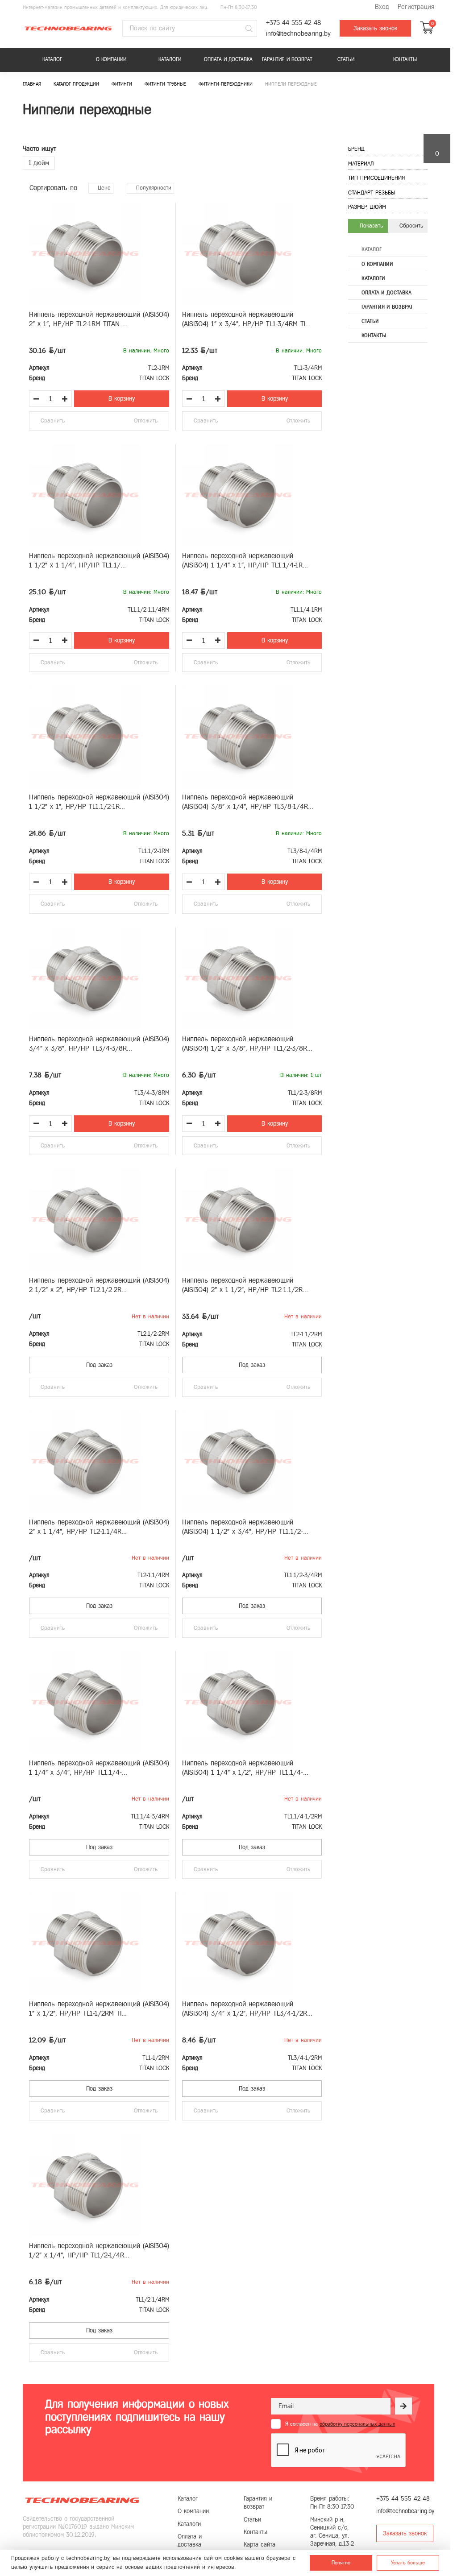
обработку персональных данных (357, 2424)
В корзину (122, 399)
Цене (103, 188)
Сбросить (410, 226)
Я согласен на (340, 2424)
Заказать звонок (375, 28)
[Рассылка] (403, 2406)
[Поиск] (249, 29)
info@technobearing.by (298, 34)
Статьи (346, 59)
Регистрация (416, 7)
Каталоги (170, 59)
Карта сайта (260, 2545)
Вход (382, 7)
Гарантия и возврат (287, 59)
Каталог (52, 59)
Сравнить (53, 421)
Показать (370, 226)
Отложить (146, 421)
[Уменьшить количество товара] (36, 399)
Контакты (405, 59)
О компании (111, 59)
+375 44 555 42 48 (293, 23)
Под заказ (99, 1365)
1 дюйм (39, 163)
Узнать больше (408, 2563)
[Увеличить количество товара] (65, 399)
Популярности (153, 188)
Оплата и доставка (228, 59)
